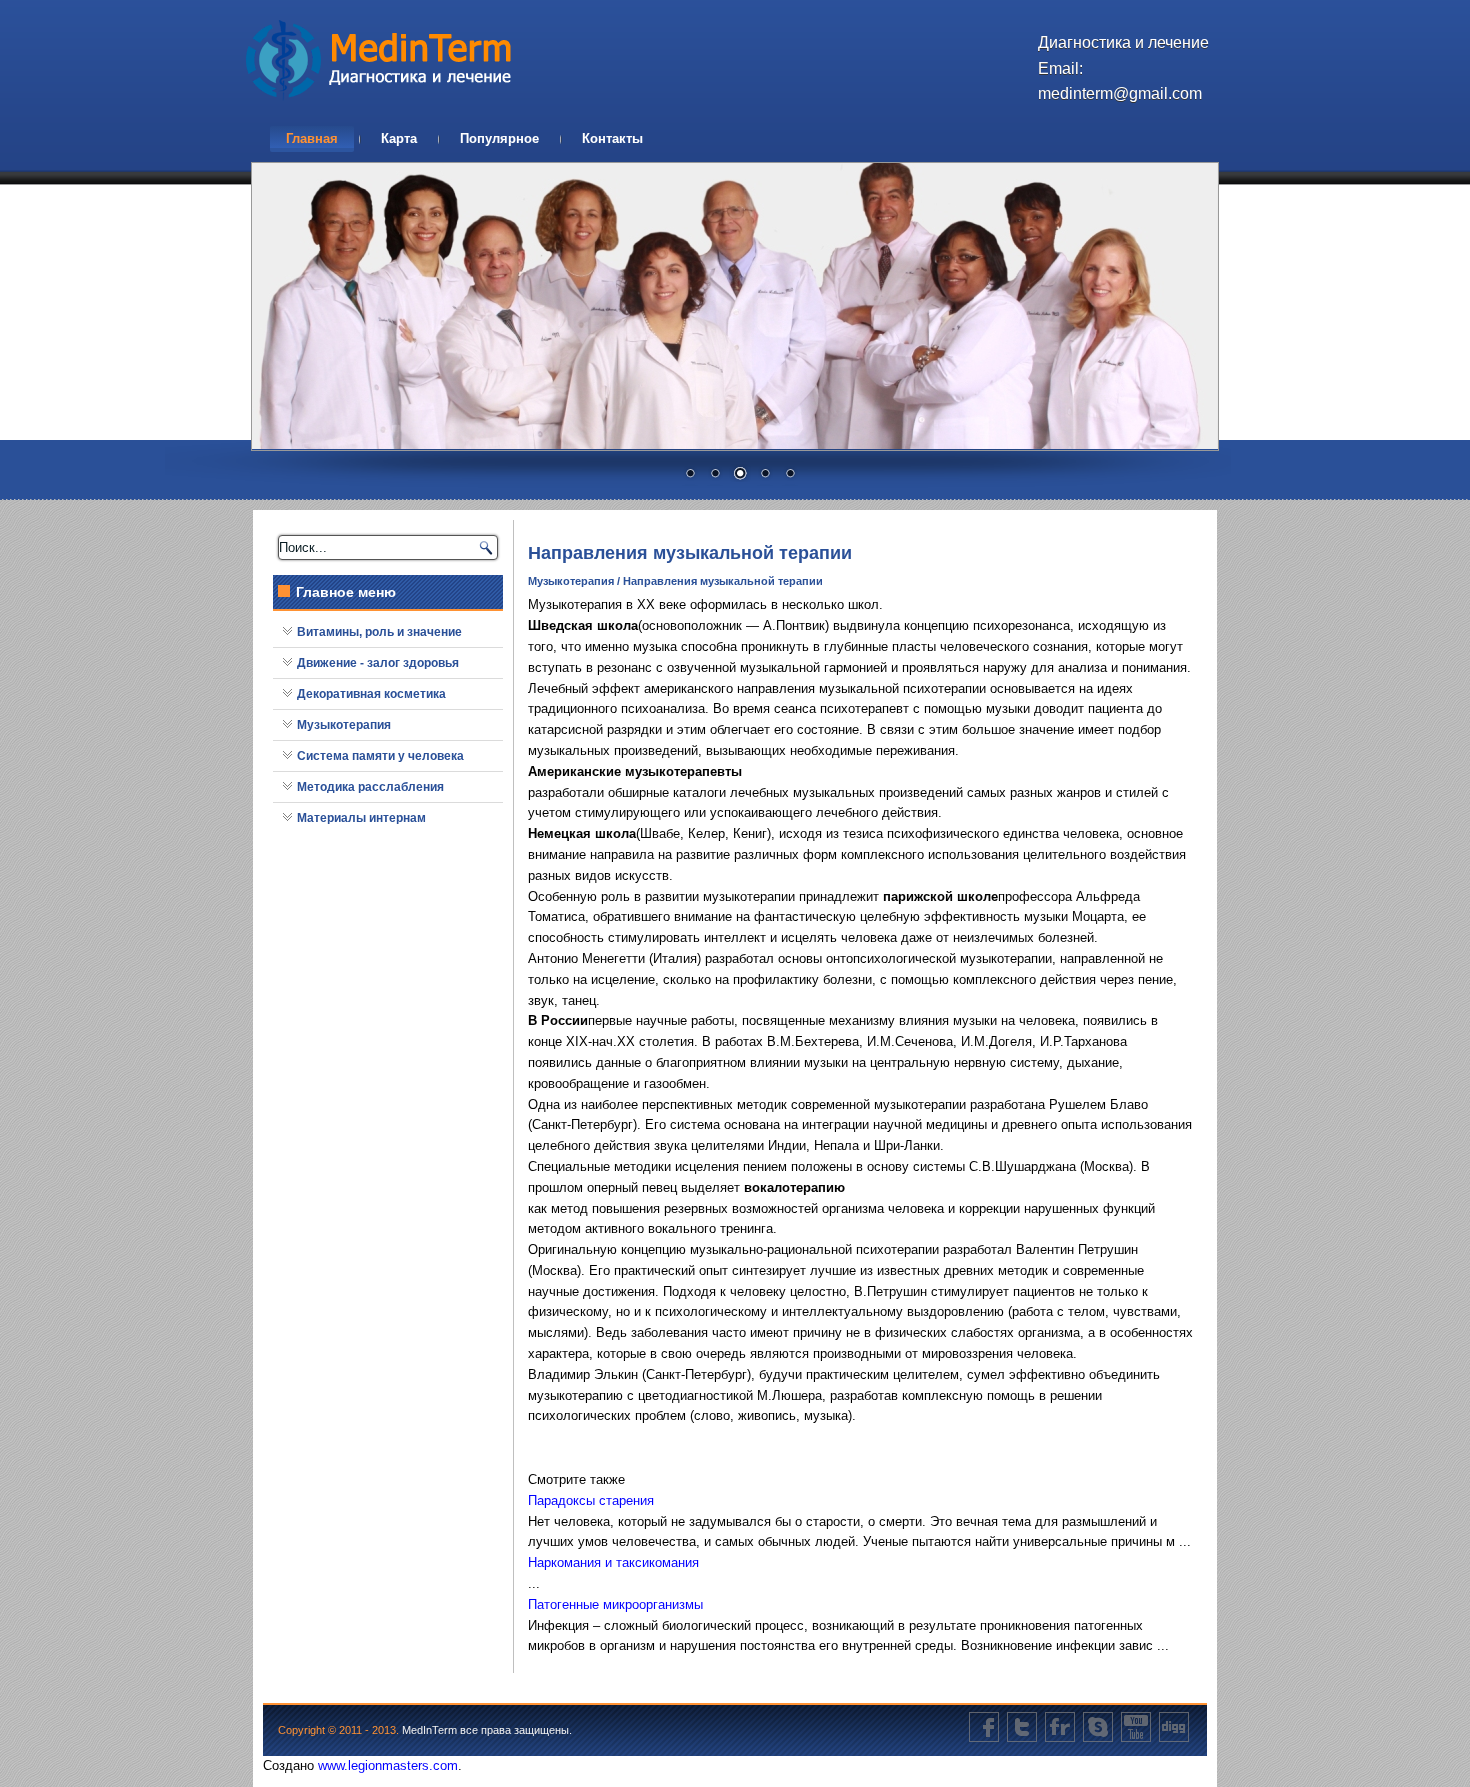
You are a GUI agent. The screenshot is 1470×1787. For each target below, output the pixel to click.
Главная (312, 138)
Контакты (612, 138)
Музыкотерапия (344, 725)
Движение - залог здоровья (378, 663)
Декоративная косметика (371, 694)
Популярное (499, 138)
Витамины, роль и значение (379, 632)
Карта (399, 138)
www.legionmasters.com (388, 1765)
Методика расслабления (370, 787)
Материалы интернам (361, 818)
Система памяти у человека (380, 756)
